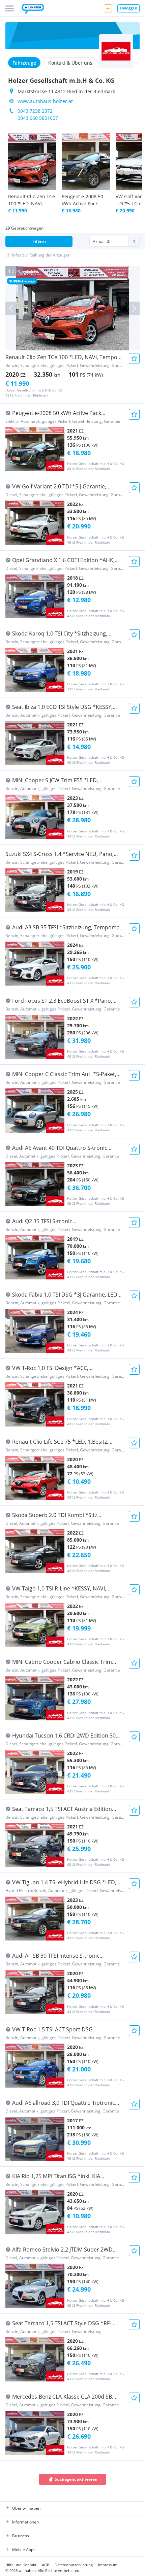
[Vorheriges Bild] (11, 308)
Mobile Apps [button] (24, 2550)
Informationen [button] (25, 2522)
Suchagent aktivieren (76, 2479)
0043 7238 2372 (35, 111)
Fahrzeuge (24, 63)
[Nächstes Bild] (134, 308)
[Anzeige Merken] (134, 358)
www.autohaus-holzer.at (45, 101)
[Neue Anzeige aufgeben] (108, 8)
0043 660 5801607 (38, 118)
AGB (46, 2565)
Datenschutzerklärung (74, 2565)
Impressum (108, 2565)
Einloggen (128, 8)
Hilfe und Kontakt (21, 2565)
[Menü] (9, 8)
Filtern (39, 241)
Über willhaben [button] (26, 2508)
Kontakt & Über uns (70, 63)
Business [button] (21, 2536)
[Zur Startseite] (33, 9)
